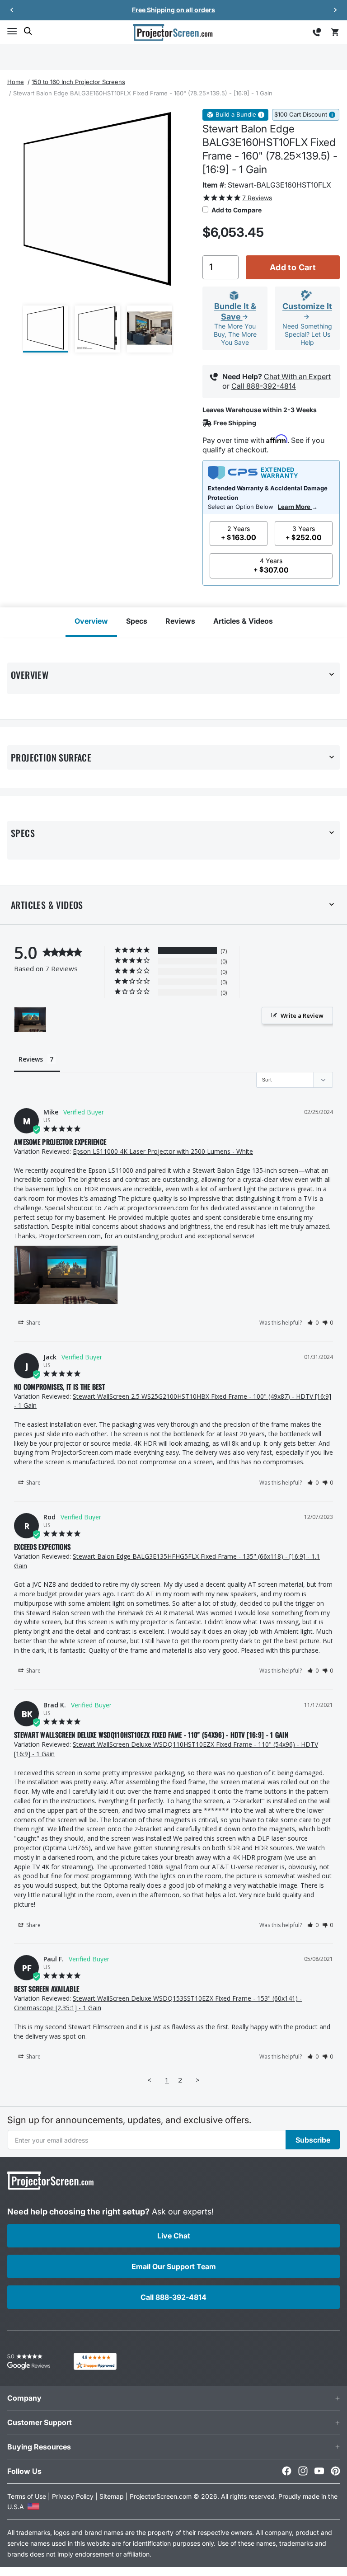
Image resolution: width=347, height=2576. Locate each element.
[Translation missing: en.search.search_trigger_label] (28, 31)
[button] (12, 31)
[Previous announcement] (12, 10)
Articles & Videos (243, 621)
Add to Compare (236, 210)
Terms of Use (27, 2496)
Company (24, 2398)
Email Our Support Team (174, 2266)
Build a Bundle (236, 115)
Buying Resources (39, 2447)
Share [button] (33, 1323)
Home (16, 82)
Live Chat (174, 2236)
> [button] (198, 2080)
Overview (91, 621)
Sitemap (112, 2496)
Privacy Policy (73, 2496)
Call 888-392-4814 (264, 386)
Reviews (180, 621)
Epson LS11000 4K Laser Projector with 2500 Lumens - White (163, 1151)
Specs (137, 621)
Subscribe (313, 2140)
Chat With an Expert (297, 376)
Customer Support (40, 2422)
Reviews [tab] (31, 1059)
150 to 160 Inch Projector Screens (78, 82)
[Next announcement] (335, 10)
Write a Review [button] (302, 1015)
